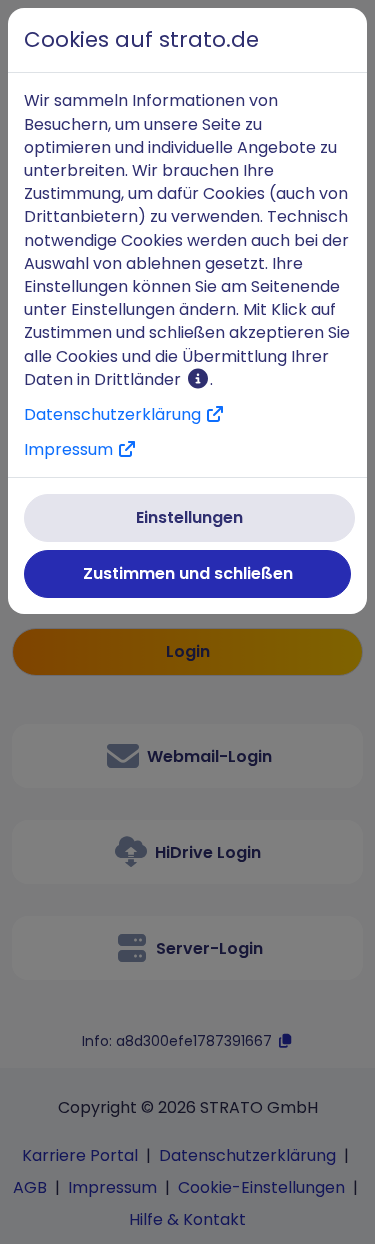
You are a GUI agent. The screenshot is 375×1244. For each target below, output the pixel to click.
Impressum (70, 449)
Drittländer (139, 379)
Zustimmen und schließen (188, 573)
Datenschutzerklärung (114, 414)
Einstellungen (189, 517)
